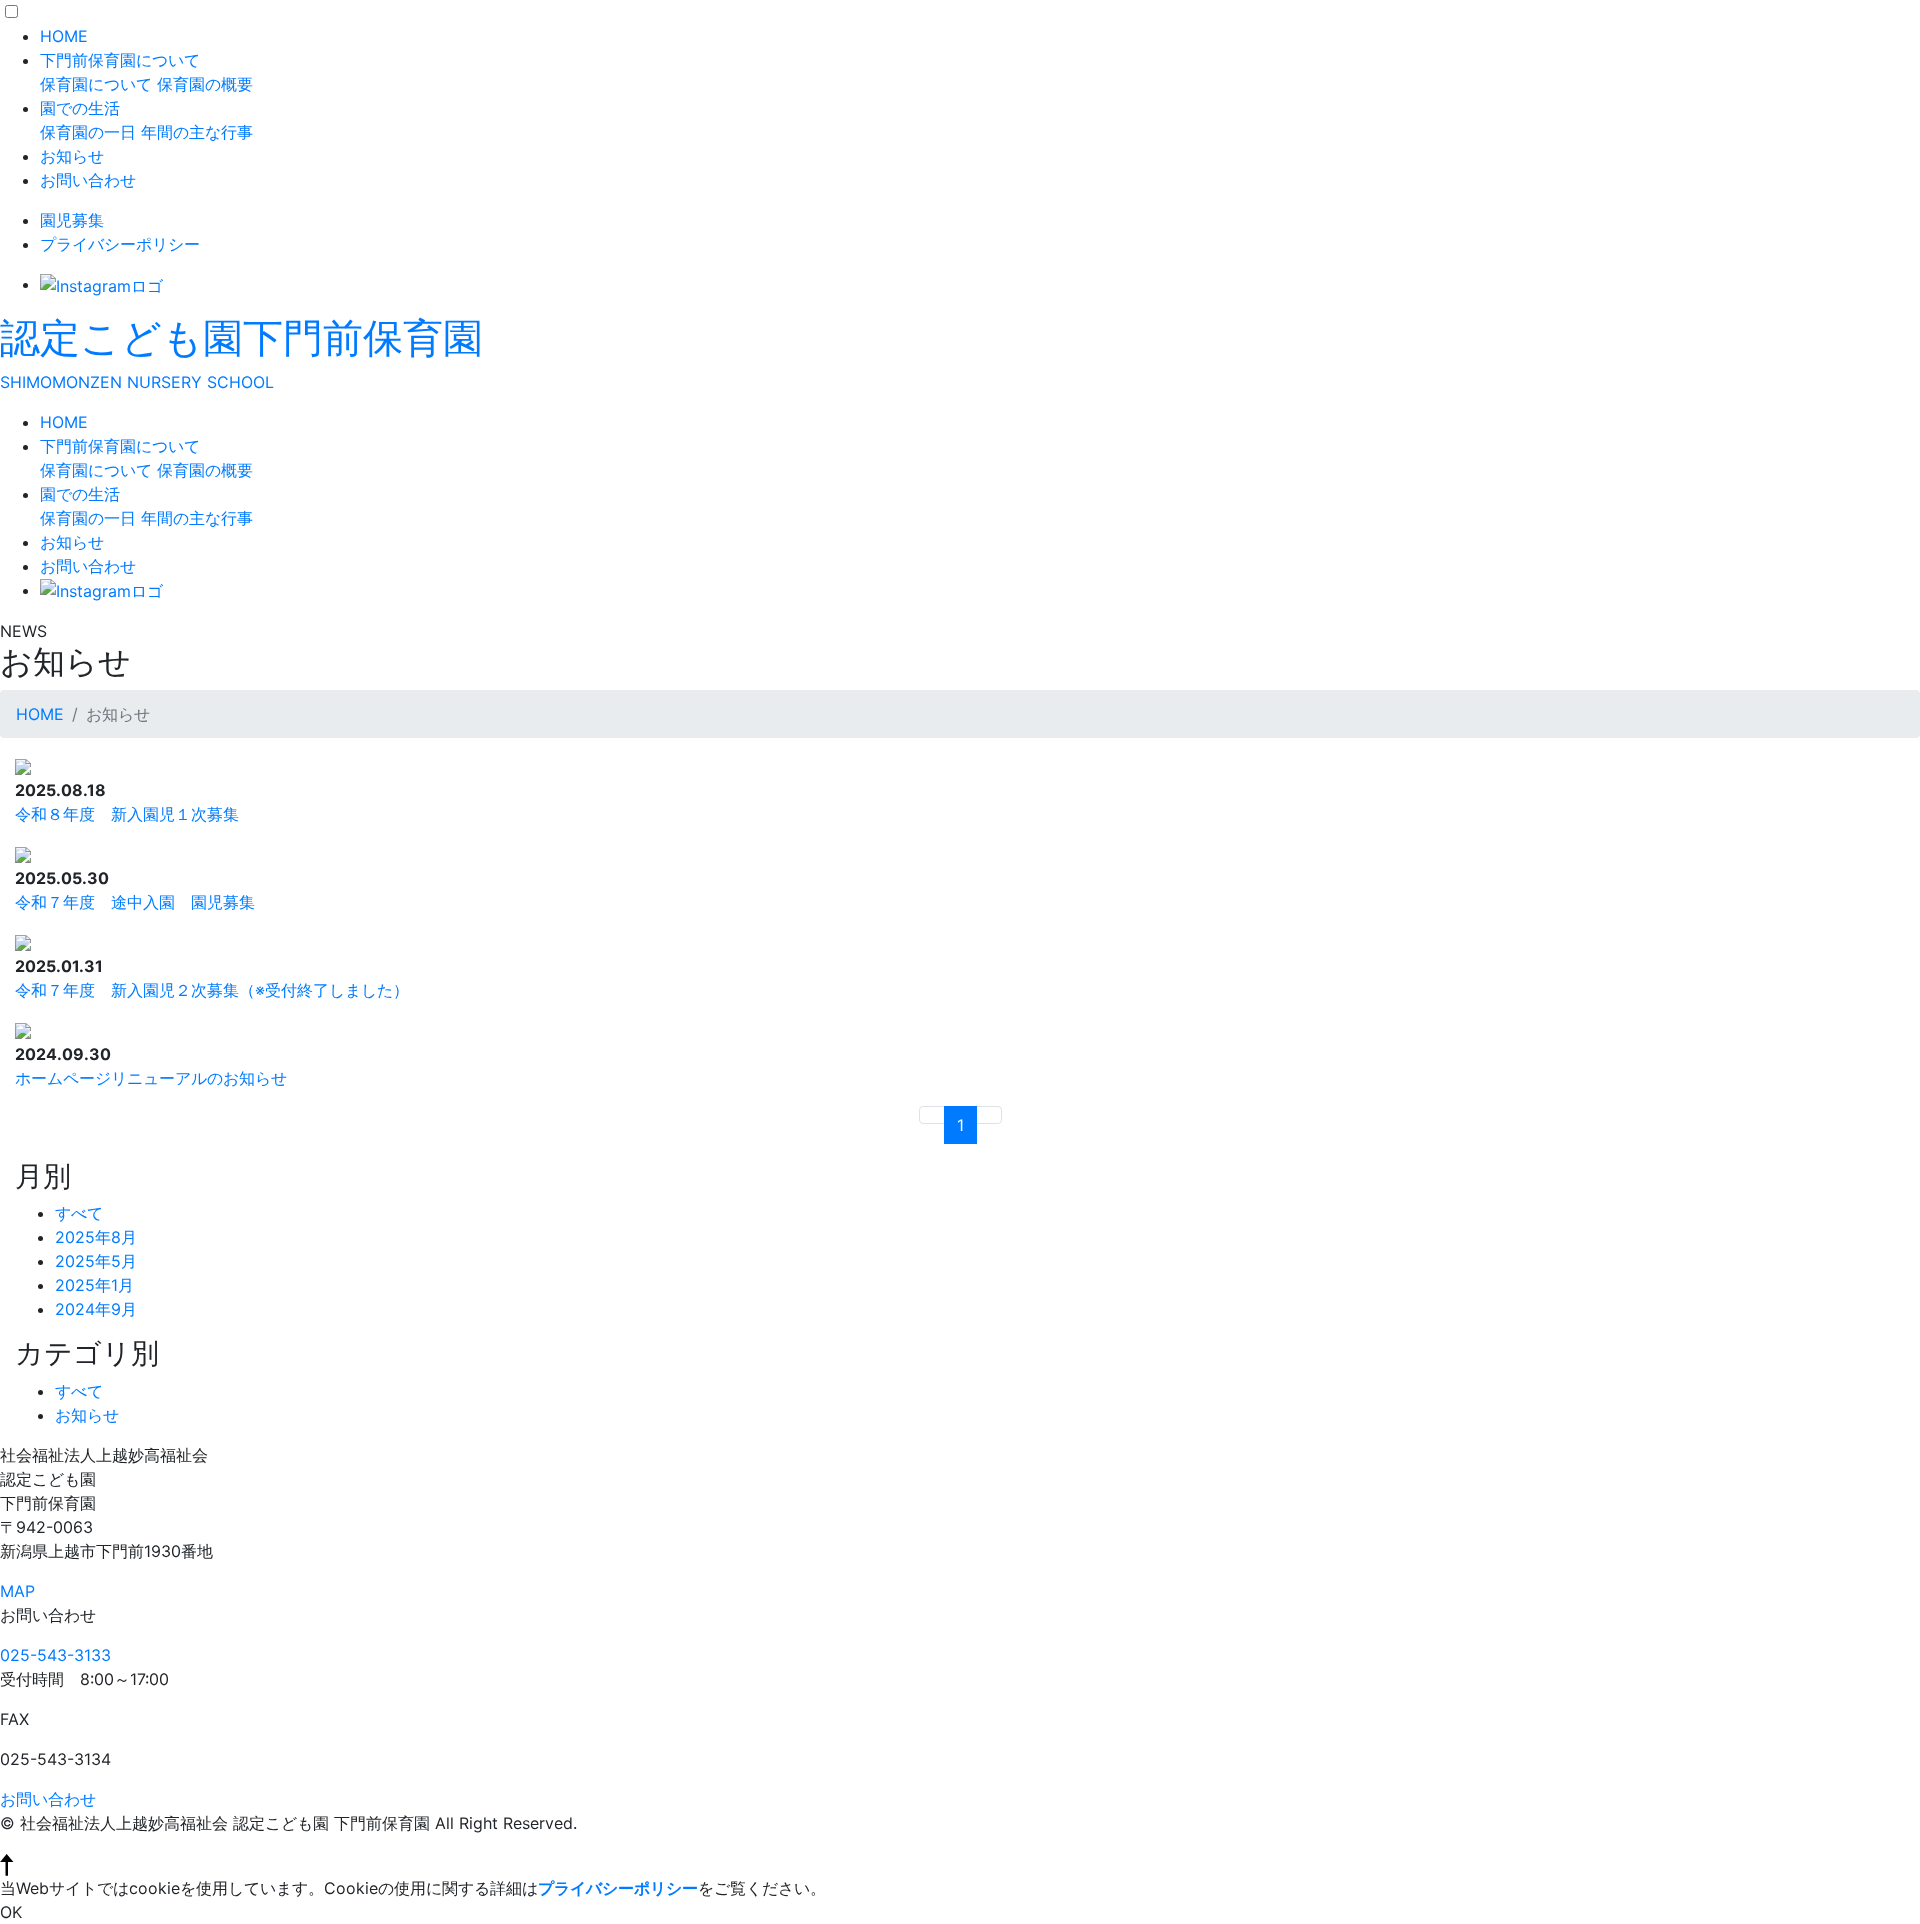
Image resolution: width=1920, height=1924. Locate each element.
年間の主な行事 (197, 132)
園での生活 (80, 108)
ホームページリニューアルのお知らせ (151, 1078)
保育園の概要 (205, 84)
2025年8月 (96, 1237)
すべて (79, 1213)
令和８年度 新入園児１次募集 (127, 814)
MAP (17, 1591)
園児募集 (72, 220)
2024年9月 (96, 1309)
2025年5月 (96, 1261)
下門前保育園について (120, 60)
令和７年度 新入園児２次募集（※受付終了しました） (212, 990)
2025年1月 (94, 1285)
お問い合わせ (88, 180)
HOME (64, 36)
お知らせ (72, 156)
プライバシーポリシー (120, 244)
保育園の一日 (88, 132)
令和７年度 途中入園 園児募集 (135, 902)
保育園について (96, 84)
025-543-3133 (55, 1655)
